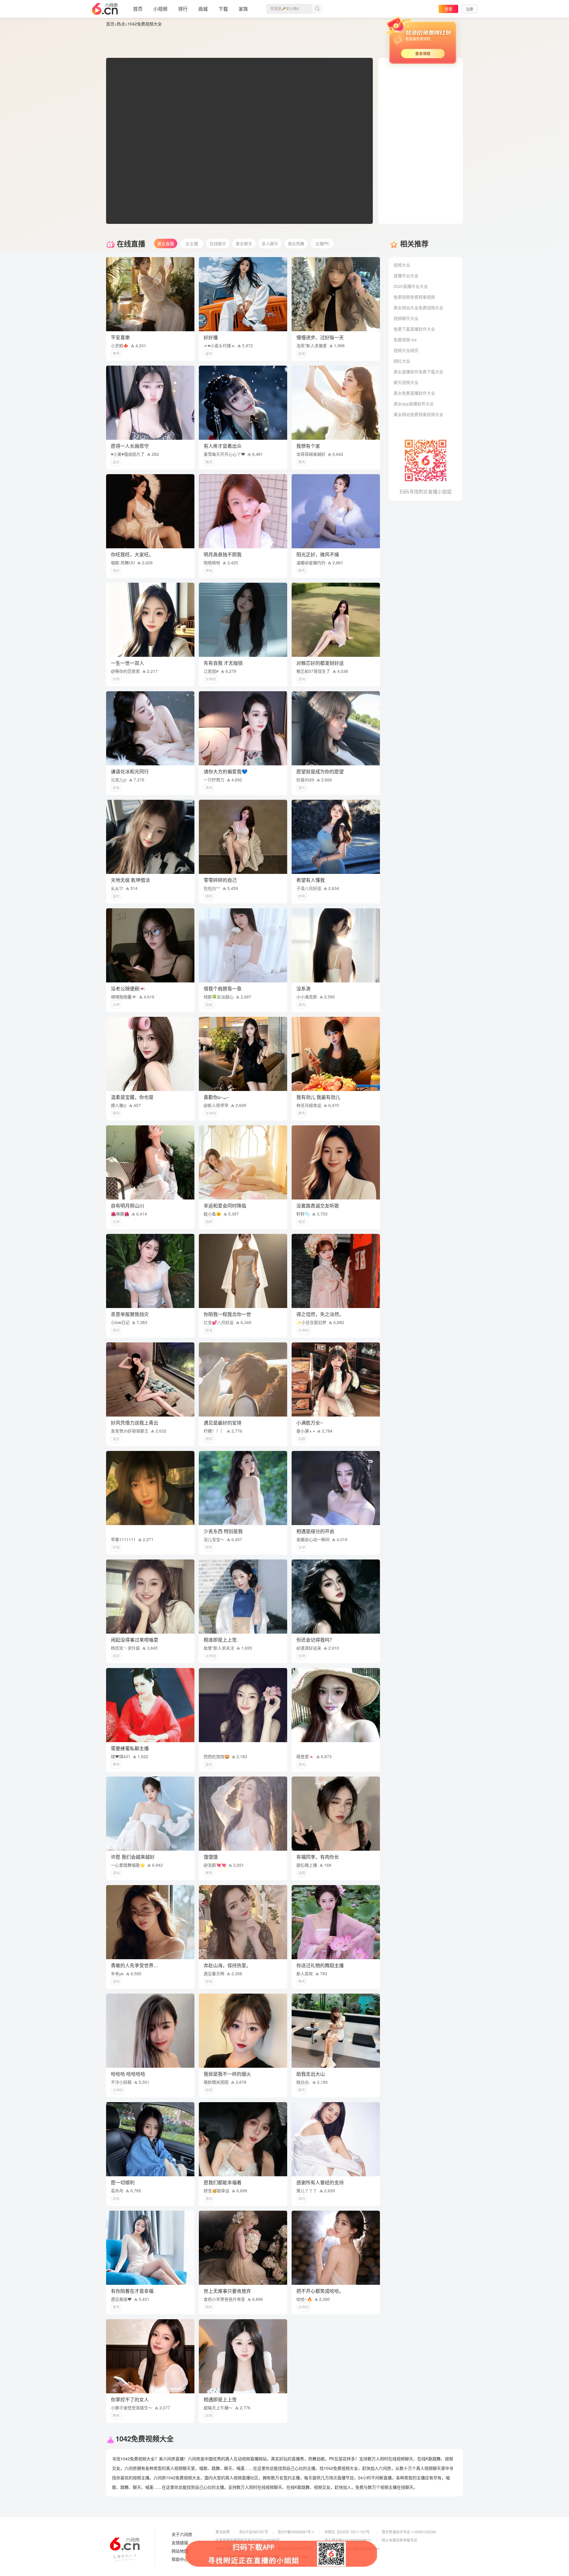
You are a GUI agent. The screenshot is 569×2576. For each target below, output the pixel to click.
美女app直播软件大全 (414, 404)
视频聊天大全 (406, 318)
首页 (138, 9)
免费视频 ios (405, 340)
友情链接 (180, 2543)
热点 (121, 24)
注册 (469, 9)
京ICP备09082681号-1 (296, 2532)
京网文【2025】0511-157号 (347, 2532)
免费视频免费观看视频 (414, 297)
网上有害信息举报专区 (399, 2540)
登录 (448, 9)
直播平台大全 (406, 275)
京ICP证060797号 (254, 2532)
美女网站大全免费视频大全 (418, 308)
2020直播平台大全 (411, 286)
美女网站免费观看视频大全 (418, 414)
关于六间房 (182, 2534)
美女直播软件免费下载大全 (418, 372)
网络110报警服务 (229, 2548)
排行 (183, 9)
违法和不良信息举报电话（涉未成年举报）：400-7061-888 (262, 2557)
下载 (223, 9)
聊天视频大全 (406, 382)
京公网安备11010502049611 (348, 2540)
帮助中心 (180, 2559)
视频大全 (402, 265)
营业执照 (223, 2532)
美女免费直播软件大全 (414, 393)
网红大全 (402, 361)
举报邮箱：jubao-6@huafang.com (352, 2548)
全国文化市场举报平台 (295, 2548)
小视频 (160, 9)
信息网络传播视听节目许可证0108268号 (248, 2540)
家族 (243, 9)
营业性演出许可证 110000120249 (409, 2532)
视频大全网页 (406, 350)
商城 (203, 9)
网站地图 (180, 2551)
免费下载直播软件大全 (414, 329)
